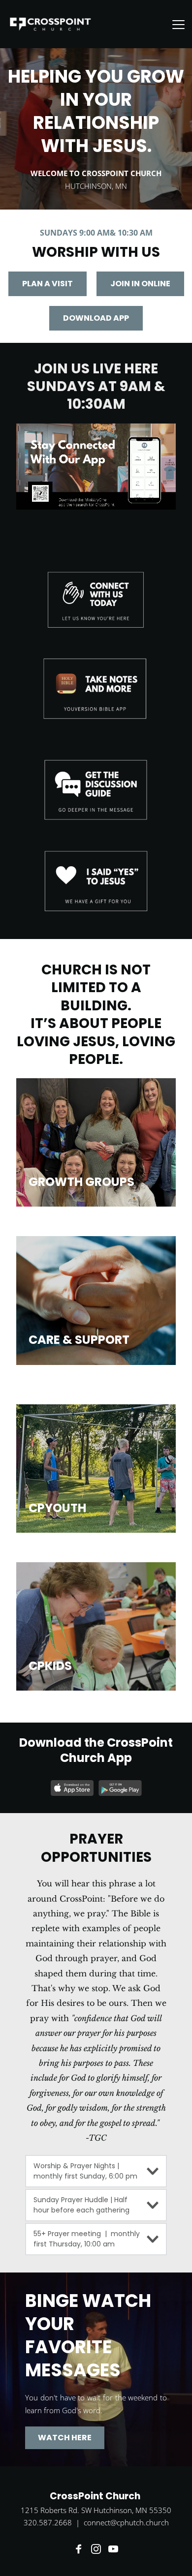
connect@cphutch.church (126, 2522)
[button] (178, 24)
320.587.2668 (48, 2522)
